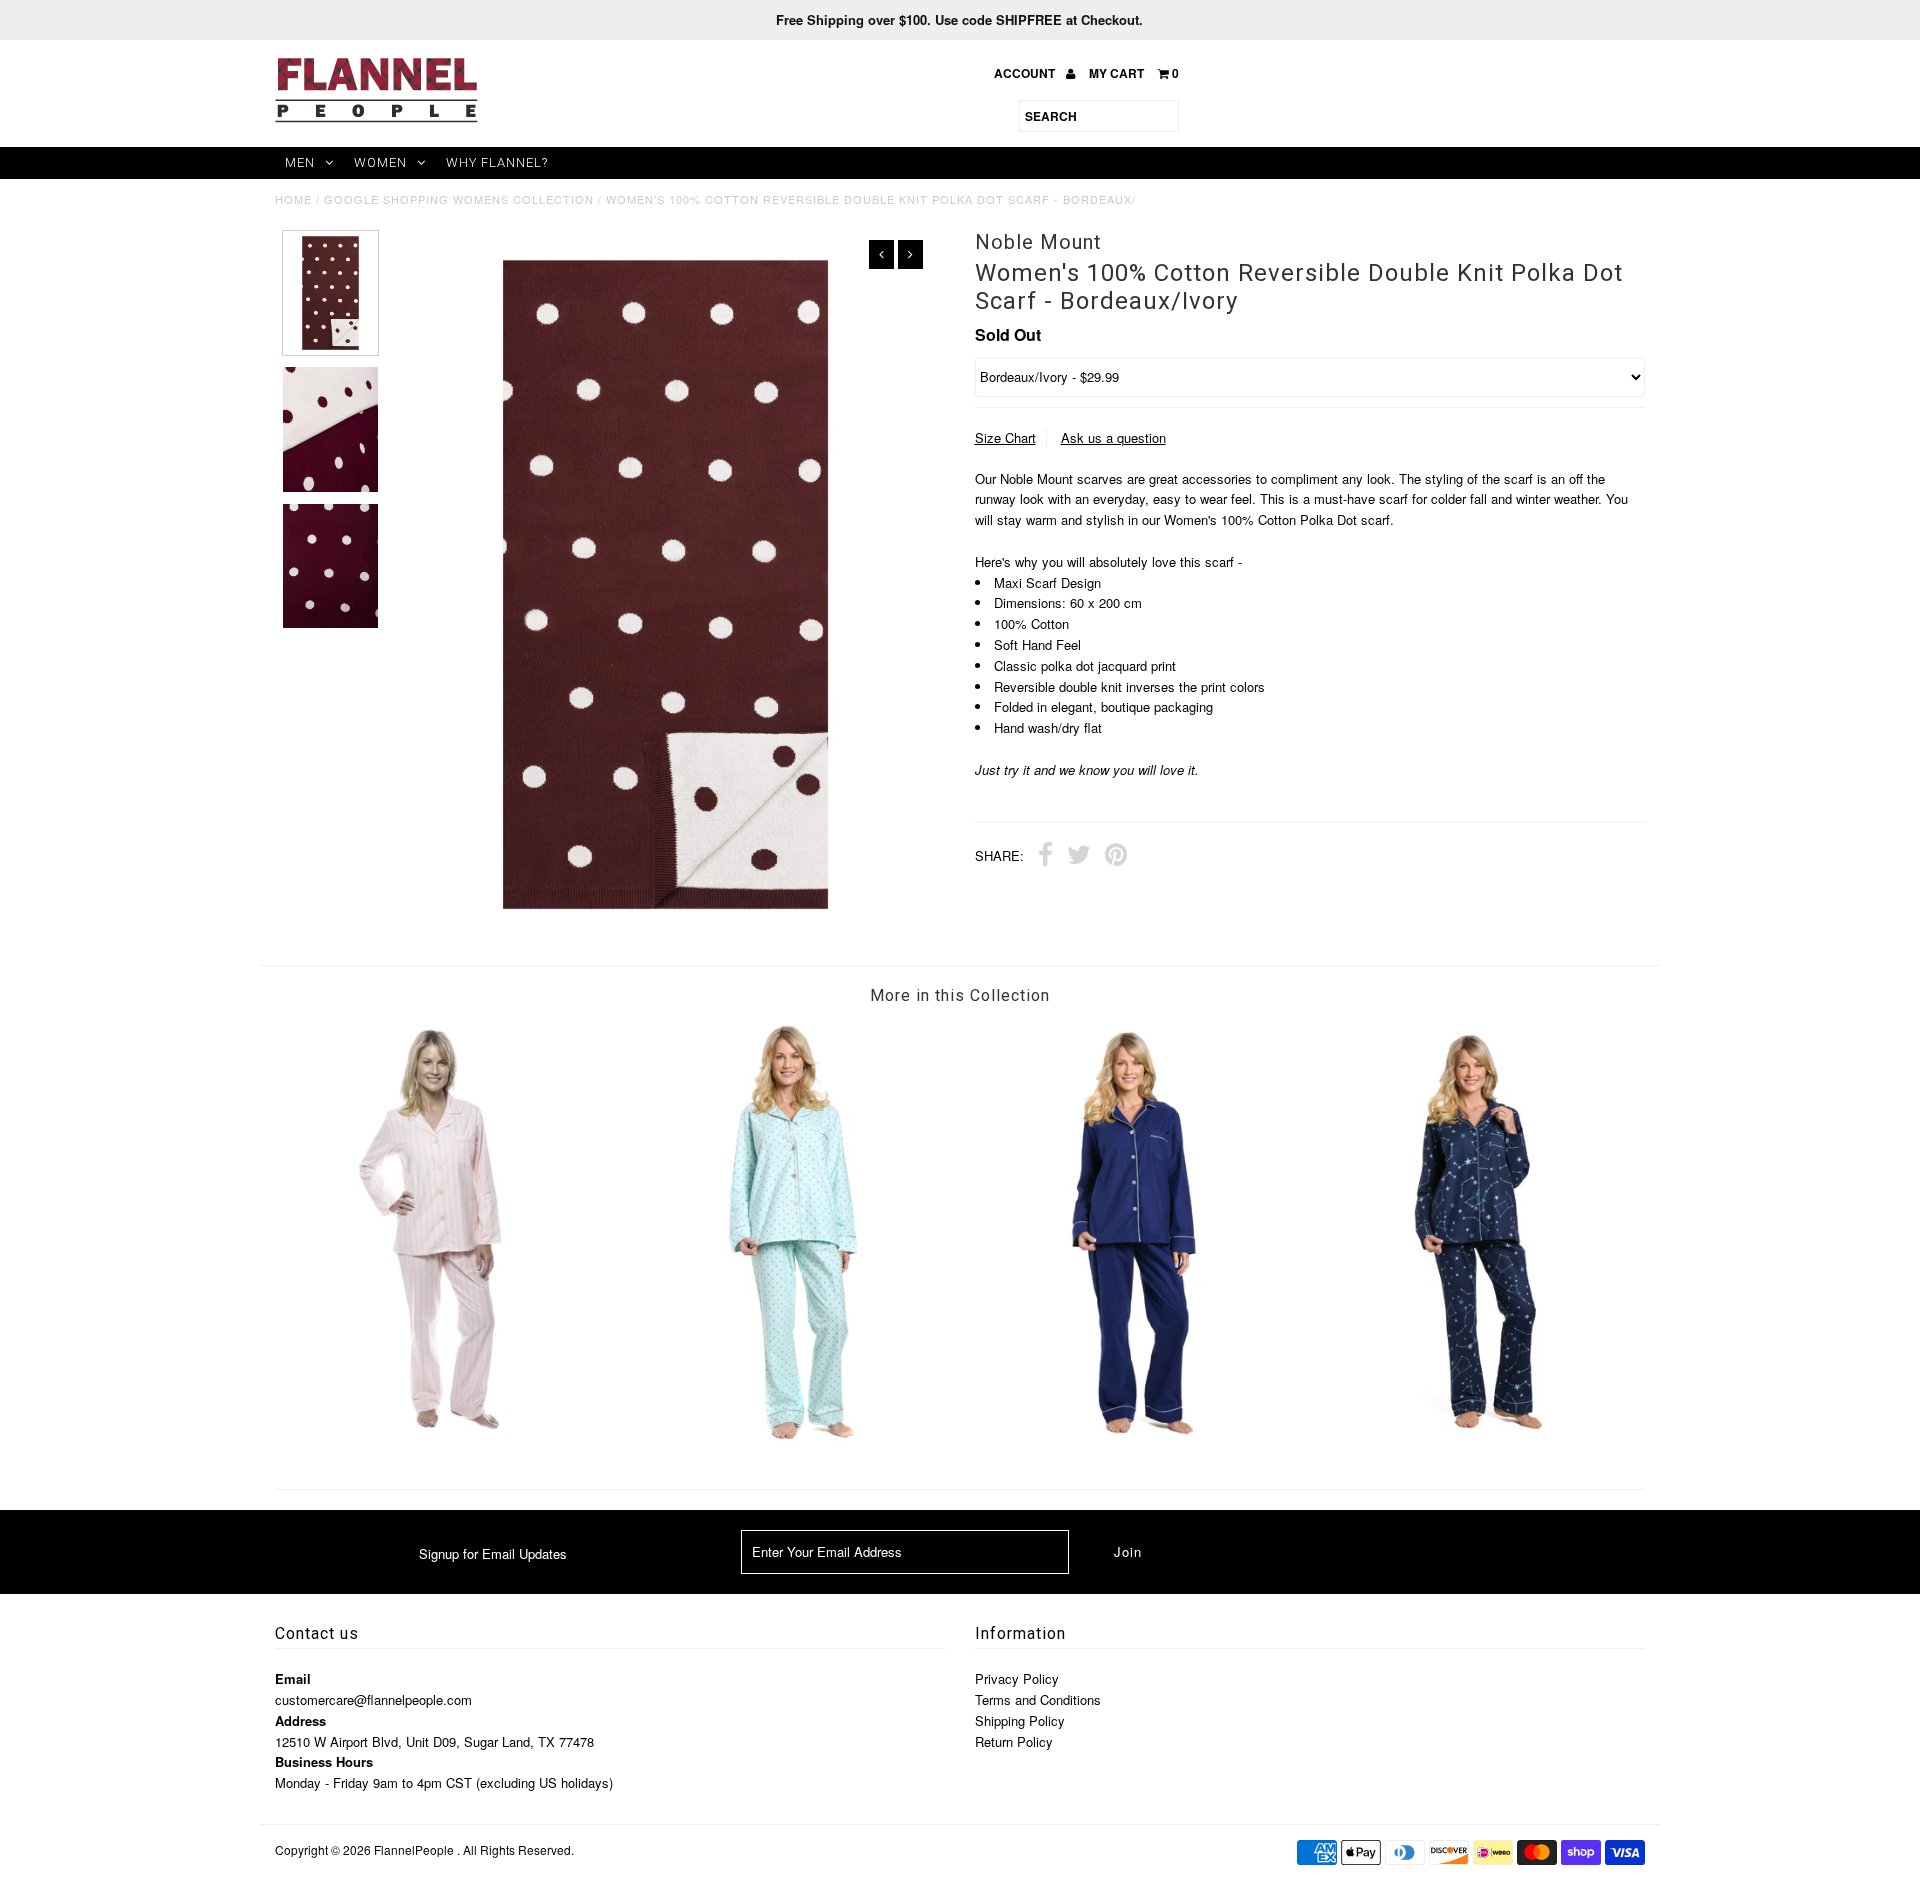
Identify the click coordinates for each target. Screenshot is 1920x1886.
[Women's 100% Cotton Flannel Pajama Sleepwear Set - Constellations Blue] (1474, 1437)
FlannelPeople (414, 1849)
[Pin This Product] (1116, 857)
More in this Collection (960, 995)
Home (293, 199)
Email (293, 1678)
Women (380, 162)
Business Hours (324, 1761)
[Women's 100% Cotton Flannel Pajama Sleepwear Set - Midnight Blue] (1131, 1437)
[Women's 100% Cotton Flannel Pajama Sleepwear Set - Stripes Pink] (446, 1427)
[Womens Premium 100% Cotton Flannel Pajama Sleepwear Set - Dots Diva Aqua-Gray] (789, 1437)
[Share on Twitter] (1079, 857)
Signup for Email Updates (493, 1553)
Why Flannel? (497, 162)
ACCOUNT (1026, 73)
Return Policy (1014, 1741)
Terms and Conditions (1038, 1699)
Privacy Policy (1017, 1678)
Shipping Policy (1020, 1720)
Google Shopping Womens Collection (459, 199)
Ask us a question (1113, 437)
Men (300, 162)
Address (300, 1720)
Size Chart (1005, 437)
